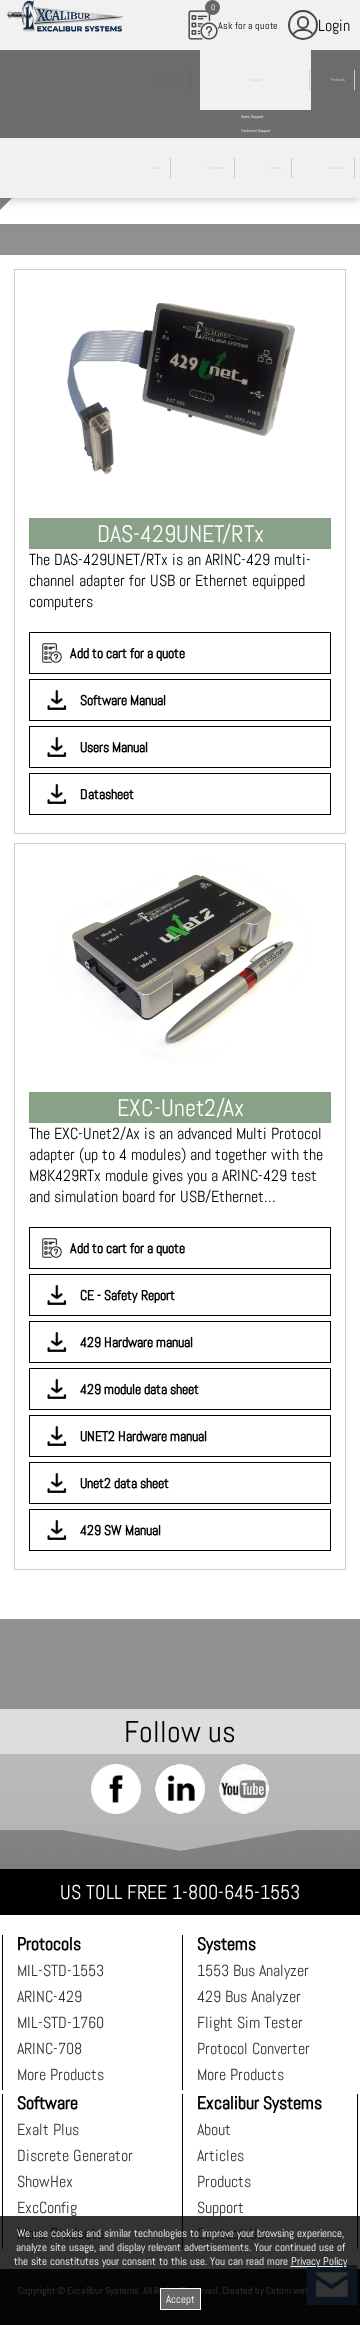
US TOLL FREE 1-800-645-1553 (180, 1892)
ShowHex (45, 2181)
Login (334, 25)
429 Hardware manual (136, 1342)
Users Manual (114, 747)
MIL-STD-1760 (60, 2022)
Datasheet (107, 794)
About (214, 2129)
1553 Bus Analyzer (253, 1970)
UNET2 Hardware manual (143, 1436)
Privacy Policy (319, 2261)
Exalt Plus (48, 2129)
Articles (220, 2155)
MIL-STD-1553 (60, 1970)
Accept (180, 2299)
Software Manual (123, 700)
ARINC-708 (49, 2048)
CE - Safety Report (127, 1295)
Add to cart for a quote (127, 653)
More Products (60, 2074)
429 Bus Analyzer (249, 1996)
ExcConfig (47, 2207)
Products (224, 2181)
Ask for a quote (245, 17)
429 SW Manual (120, 1530)
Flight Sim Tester (250, 2022)
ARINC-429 (49, 1996)
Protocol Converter (253, 2048)
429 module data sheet (139, 1389)
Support (220, 2207)
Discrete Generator (75, 2155)
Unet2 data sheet (124, 1483)
